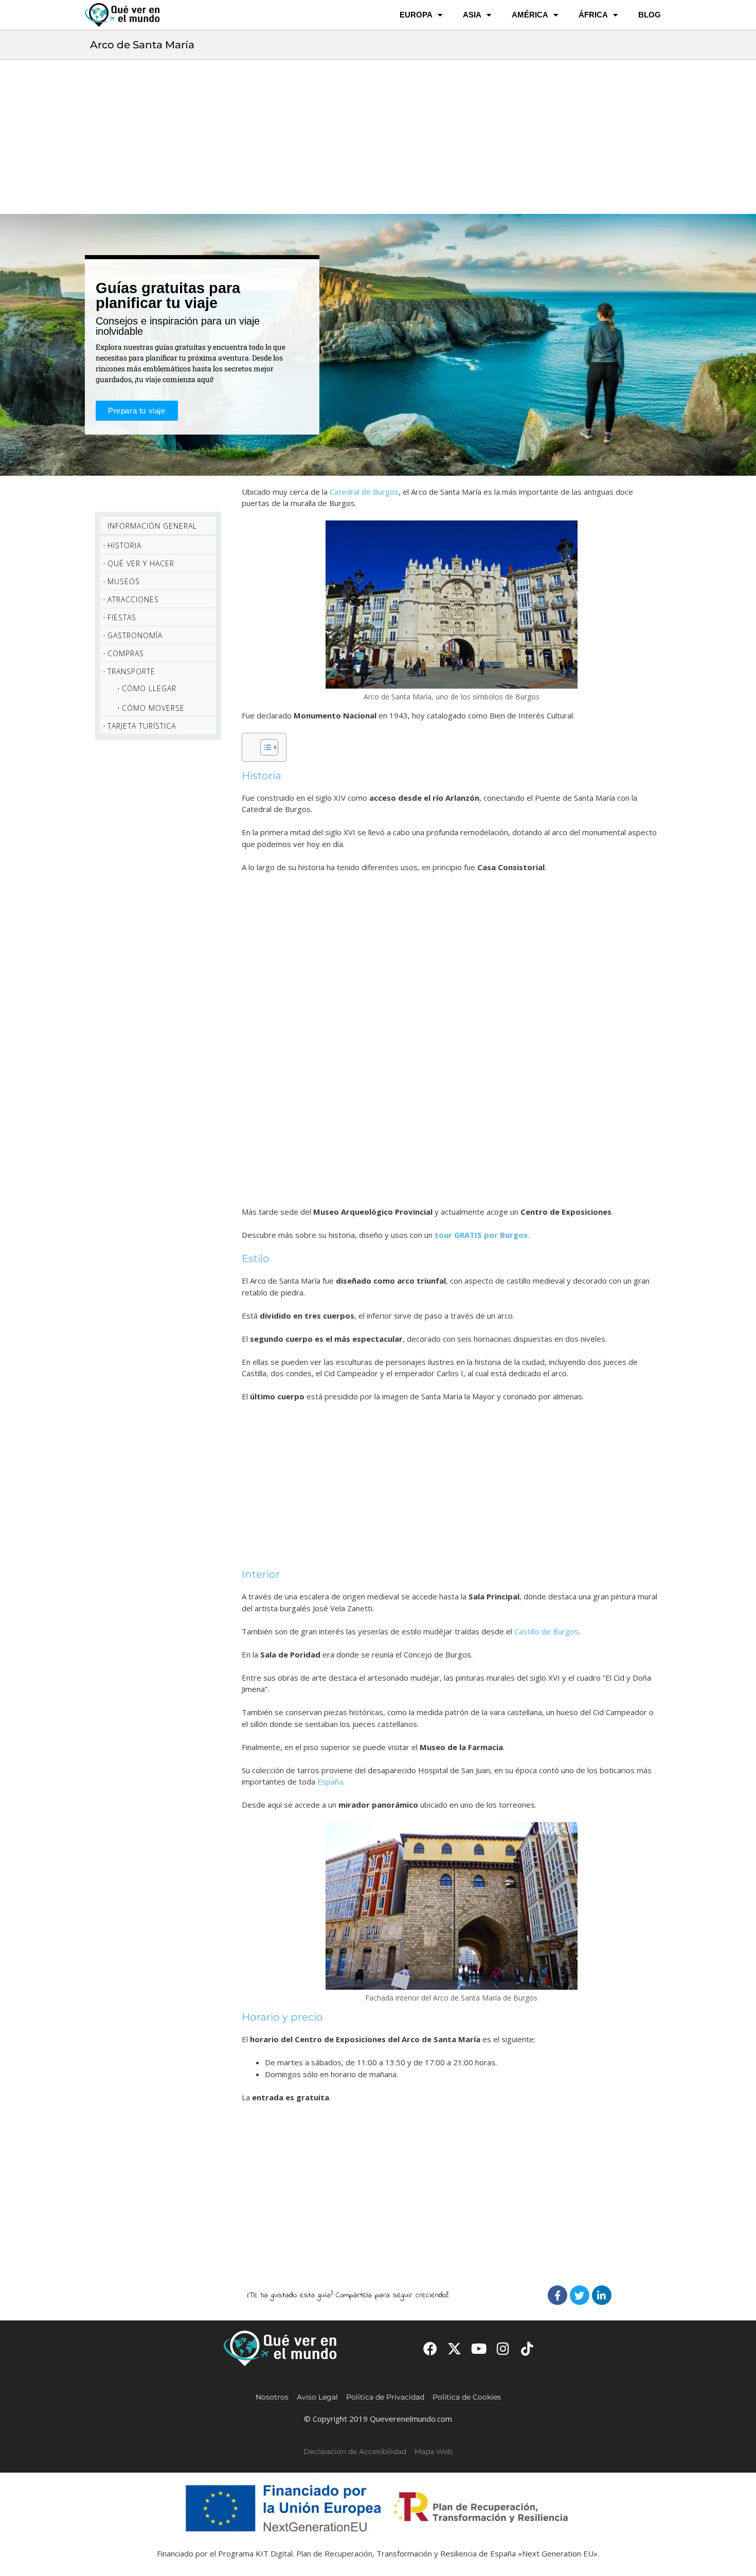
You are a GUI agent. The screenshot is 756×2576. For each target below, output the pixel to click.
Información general (152, 526)
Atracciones (133, 599)
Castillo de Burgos (546, 1631)
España (330, 1781)
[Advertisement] (378, 137)
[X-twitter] (454, 2348)
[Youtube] (479, 2348)
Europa (416, 15)
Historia (124, 545)
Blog (650, 15)
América (530, 15)
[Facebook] (557, 2295)
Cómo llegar (149, 688)
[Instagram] (503, 2348)
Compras (126, 653)
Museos (124, 581)
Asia (472, 15)
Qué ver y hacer (141, 563)
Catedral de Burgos (364, 492)
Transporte (131, 671)
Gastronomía (135, 635)
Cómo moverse (153, 708)
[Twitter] (580, 2295)
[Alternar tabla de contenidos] (264, 747)
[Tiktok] (527, 2348)
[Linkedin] (602, 2295)
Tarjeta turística (142, 726)
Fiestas (122, 617)
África (593, 15)
